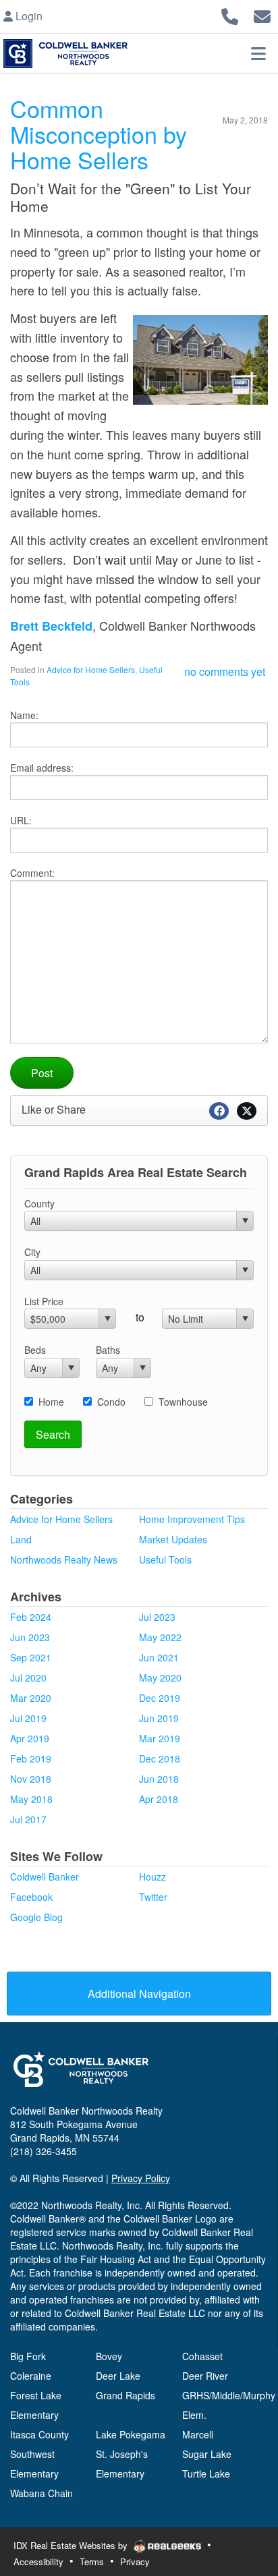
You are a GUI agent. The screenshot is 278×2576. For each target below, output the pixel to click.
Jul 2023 (157, 1617)
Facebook (31, 1897)
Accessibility (38, 2561)
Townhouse (183, 1402)
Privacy (135, 2561)
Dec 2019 (160, 1698)
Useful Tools (165, 1559)
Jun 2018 (159, 1779)
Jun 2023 (30, 1637)
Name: (24, 715)
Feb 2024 (31, 1617)
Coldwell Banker (45, 1877)
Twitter (153, 1897)
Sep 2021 (31, 1657)
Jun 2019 (159, 1718)
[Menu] (258, 53)
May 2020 (160, 1678)
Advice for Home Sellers (91, 669)
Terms (92, 2561)
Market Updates (173, 1539)
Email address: (42, 768)
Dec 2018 (160, 1758)
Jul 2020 (28, 1678)
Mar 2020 (31, 1698)
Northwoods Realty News (64, 1559)
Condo (111, 1402)
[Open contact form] (262, 15)
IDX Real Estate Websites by (72, 2545)
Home (51, 1402)
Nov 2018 (31, 1779)
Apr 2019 (30, 1738)
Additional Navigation (139, 1994)
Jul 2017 (28, 1819)
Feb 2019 (31, 1758)
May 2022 (160, 1637)
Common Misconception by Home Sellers (99, 134)
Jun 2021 (159, 1657)
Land (21, 1539)
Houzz (152, 1877)
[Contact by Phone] (230, 15)
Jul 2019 (28, 1718)
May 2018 (31, 1799)
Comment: (32, 873)
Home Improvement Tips (192, 1519)
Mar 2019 (160, 1738)
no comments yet (225, 671)
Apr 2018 (159, 1799)
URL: (21, 820)
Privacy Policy (141, 2178)
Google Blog (36, 1917)
